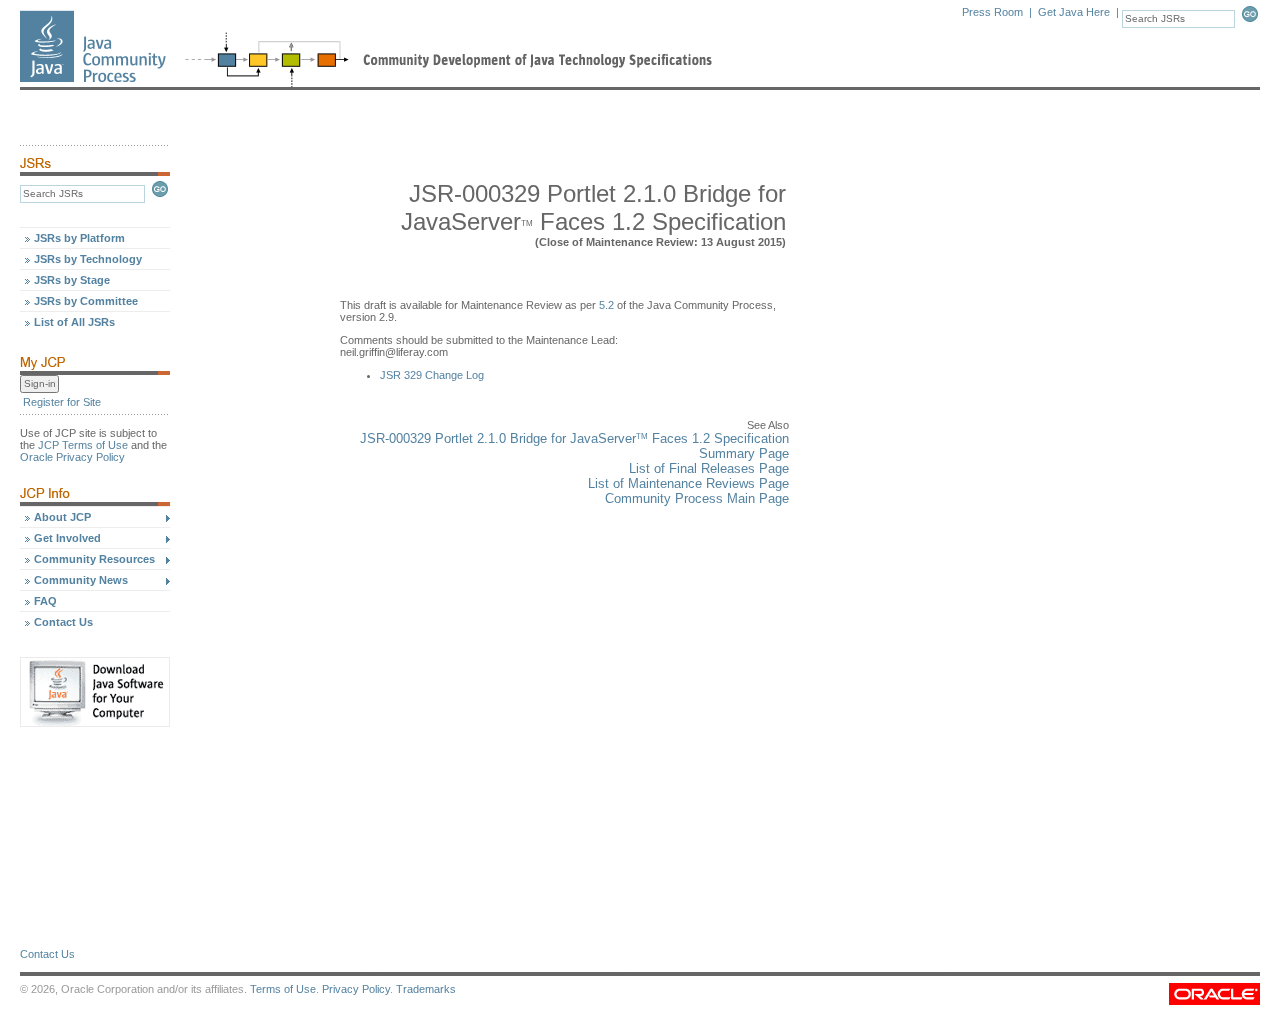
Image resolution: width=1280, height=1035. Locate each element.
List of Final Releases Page (709, 468)
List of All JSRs (74, 322)
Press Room (992, 12)
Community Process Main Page (697, 498)
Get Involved (67, 538)
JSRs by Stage (72, 280)
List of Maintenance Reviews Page (688, 483)
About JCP (62, 517)
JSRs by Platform (79, 238)
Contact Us (63, 622)
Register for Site (62, 402)
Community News (81, 580)
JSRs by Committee (86, 301)
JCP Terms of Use (83, 445)
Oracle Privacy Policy (72, 457)
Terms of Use (283, 989)
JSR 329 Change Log (432, 375)
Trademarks (426, 989)
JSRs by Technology (88, 259)
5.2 (606, 305)
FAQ (45, 601)
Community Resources (94, 559)
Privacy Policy (356, 989)
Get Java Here (1074, 12)
